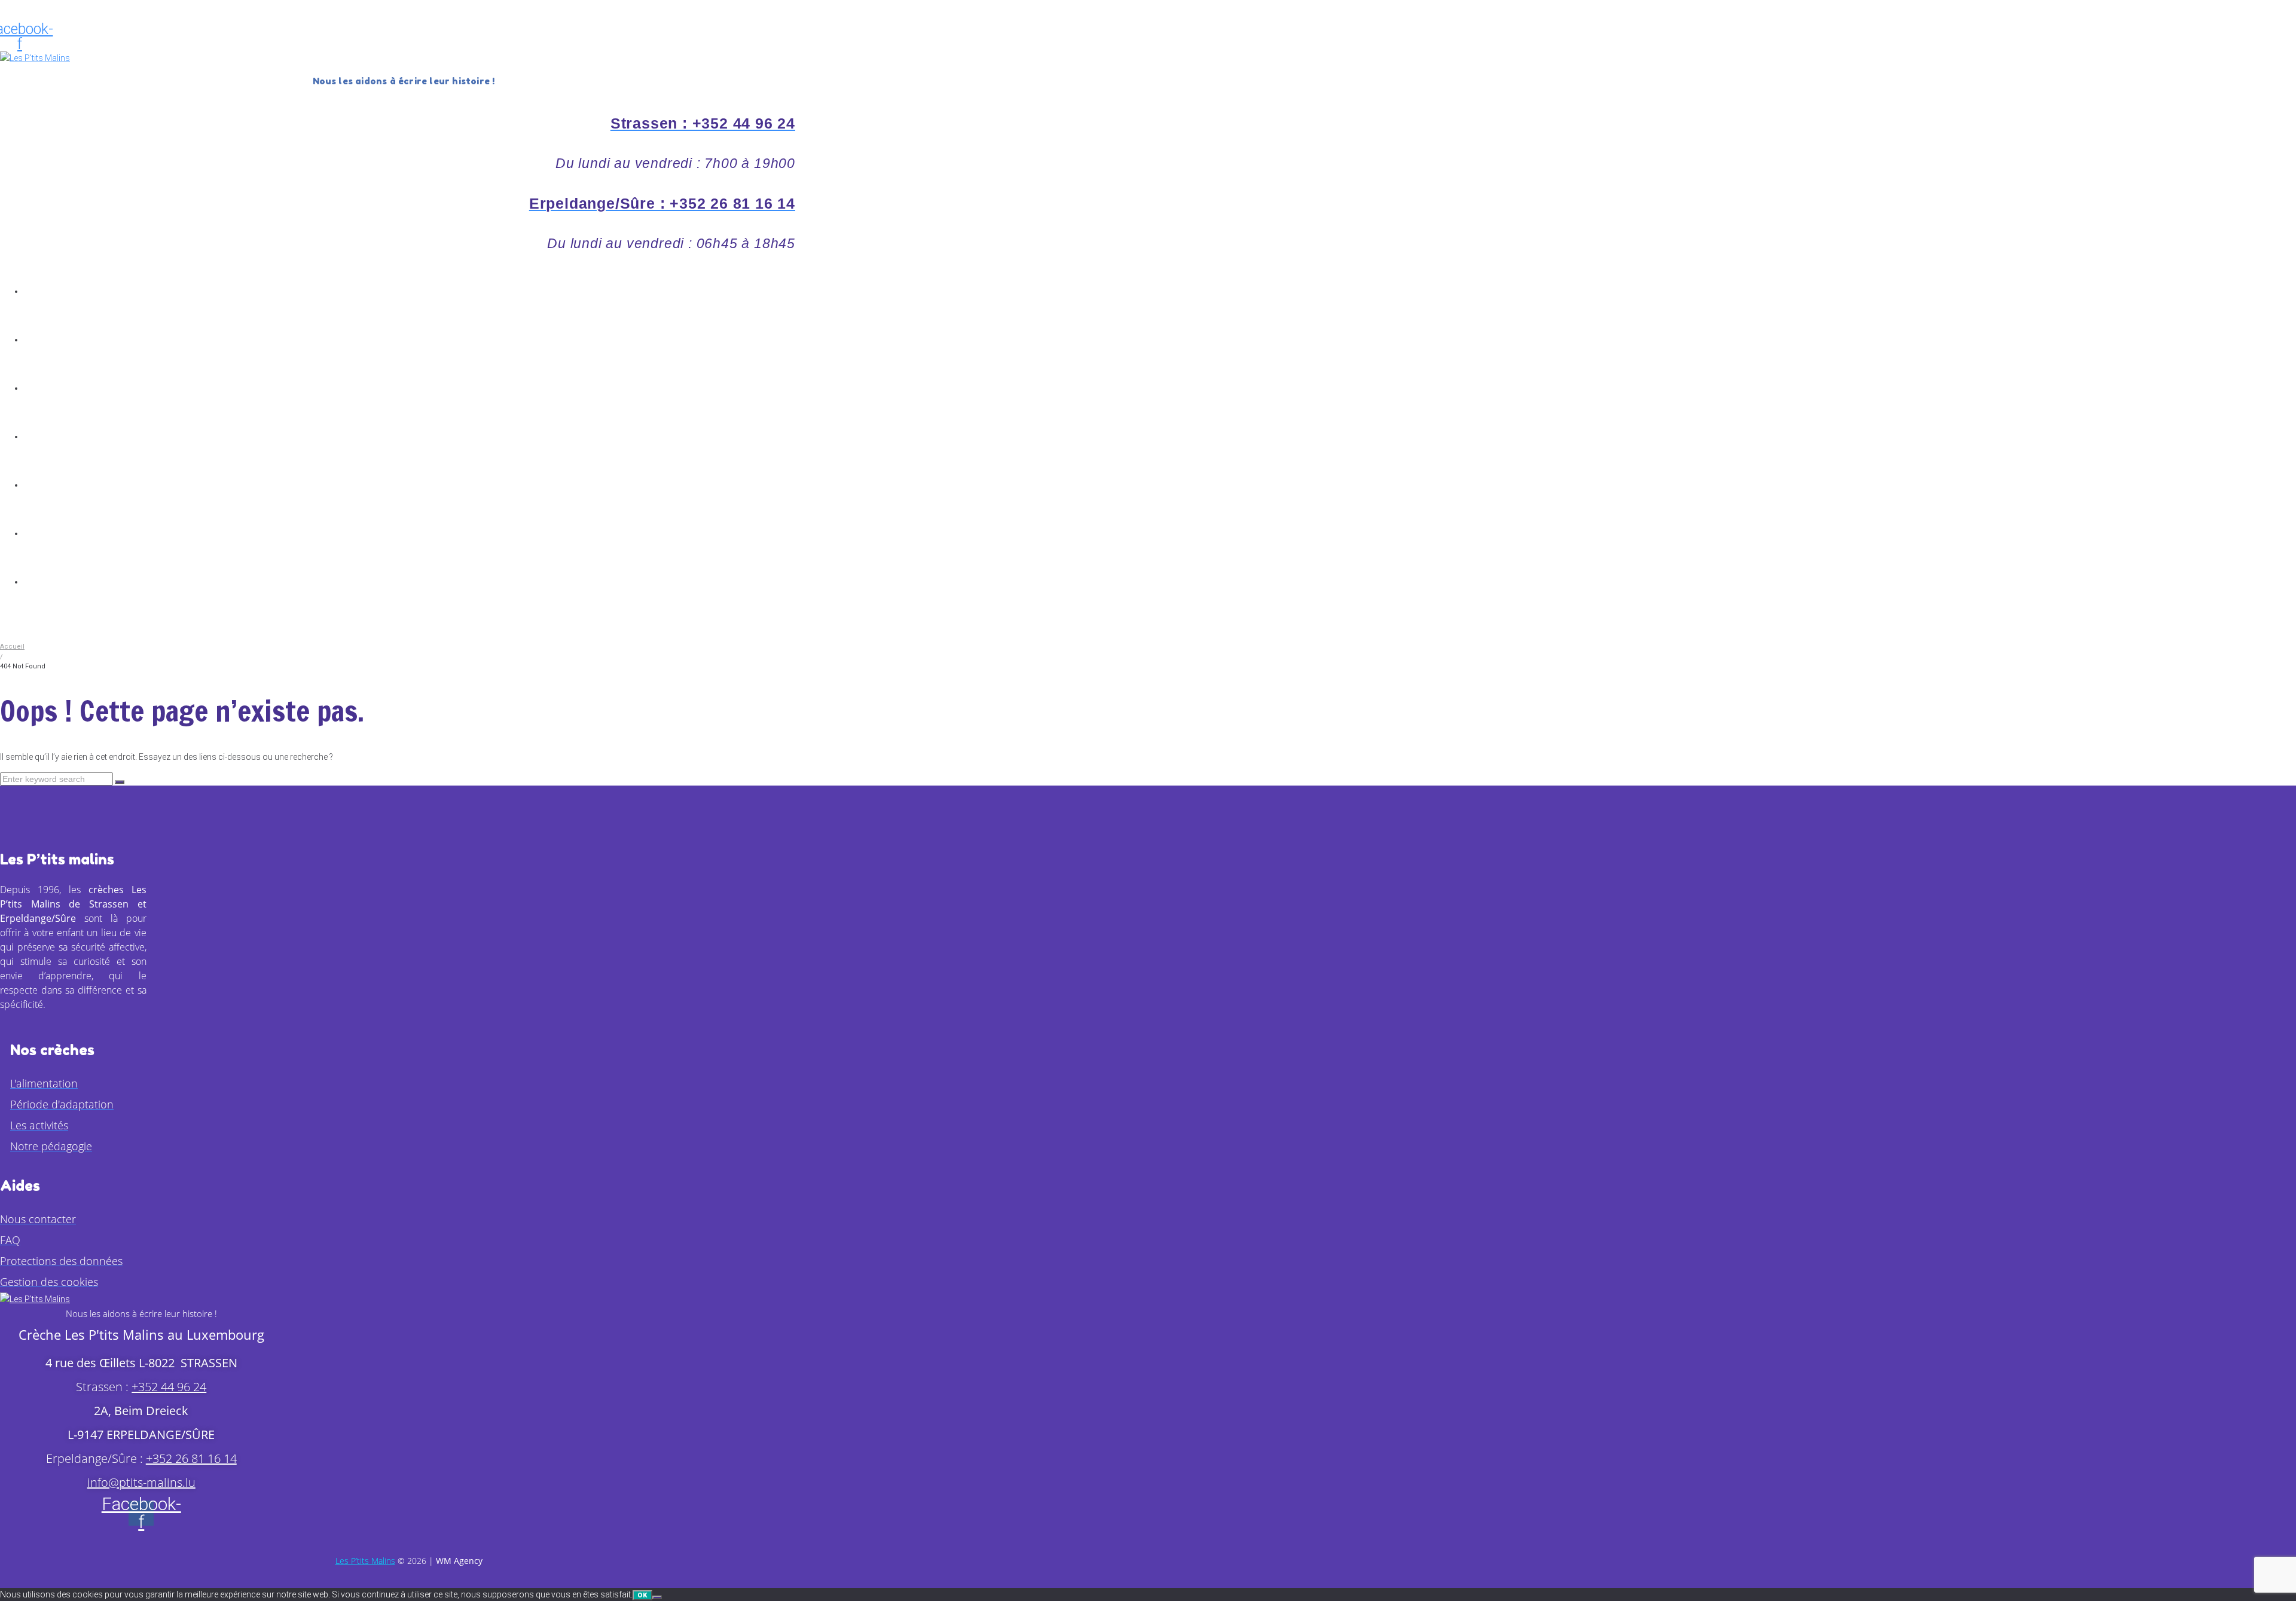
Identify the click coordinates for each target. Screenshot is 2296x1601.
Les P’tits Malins (365, 1561)
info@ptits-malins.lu (141, 1482)
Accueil (12, 647)
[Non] (657, 1597)
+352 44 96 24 (169, 1387)
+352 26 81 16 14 (191, 1458)
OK (642, 1595)
